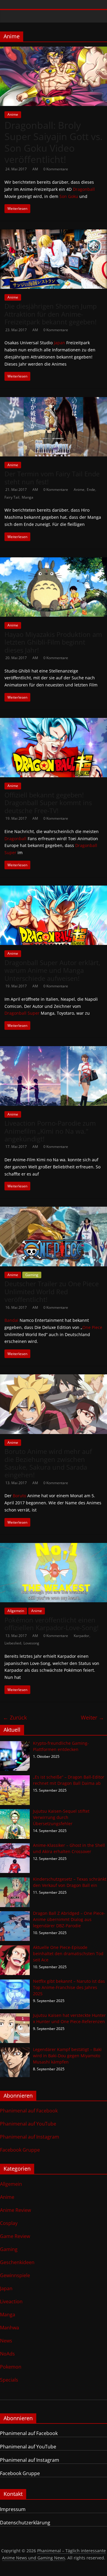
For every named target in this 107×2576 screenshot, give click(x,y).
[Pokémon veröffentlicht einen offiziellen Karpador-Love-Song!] (53, 1546)
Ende (91, 490)
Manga (27, 497)
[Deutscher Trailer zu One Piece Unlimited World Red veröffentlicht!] (53, 1210)
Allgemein (16, 1611)
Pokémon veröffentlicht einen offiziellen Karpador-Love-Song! (52, 1624)
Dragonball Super (22, 1013)
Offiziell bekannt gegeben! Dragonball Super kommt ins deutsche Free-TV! (48, 803)
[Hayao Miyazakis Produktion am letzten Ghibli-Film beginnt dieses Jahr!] (53, 561)
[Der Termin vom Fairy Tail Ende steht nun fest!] (53, 401)
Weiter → (92, 1717)
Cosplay (9, 2223)
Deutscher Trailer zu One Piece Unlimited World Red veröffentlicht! (52, 1291)
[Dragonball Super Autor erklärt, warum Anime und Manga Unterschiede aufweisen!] (53, 889)
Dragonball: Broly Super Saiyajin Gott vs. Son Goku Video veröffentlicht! (53, 142)
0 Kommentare (56, 169)
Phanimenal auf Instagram (30, 2137)
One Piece (92, 1327)
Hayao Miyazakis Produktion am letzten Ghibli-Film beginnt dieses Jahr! (53, 642)
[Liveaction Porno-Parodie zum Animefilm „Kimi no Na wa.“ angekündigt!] (53, 1050)
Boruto (19, 1496)
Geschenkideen (17, 2262)
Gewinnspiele (15, 2275)
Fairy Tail (12, 497)
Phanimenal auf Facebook (29, 2111)
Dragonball (84, 189)
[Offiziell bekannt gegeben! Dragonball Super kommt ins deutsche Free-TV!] (53, 721)
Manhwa (10, 2328)
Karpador (81, 1636)
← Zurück (15, 1717)
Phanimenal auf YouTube (28, 2124)
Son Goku (69, 196)
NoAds (7, 2354)
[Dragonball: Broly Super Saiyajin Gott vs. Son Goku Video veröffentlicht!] (53, 50)
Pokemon (11, 2367)
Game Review (15, 2236)
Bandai (11, 1320)
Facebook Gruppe (20, 2150)
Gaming (32, 1275)
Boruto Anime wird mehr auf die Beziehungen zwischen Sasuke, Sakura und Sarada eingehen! (48, 1463)
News (6, 2341)
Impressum (13, 2509)
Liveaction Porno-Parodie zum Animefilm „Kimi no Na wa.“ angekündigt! (50, 1131)
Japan (59, 343)
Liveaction (11, 2301)
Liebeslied (13, 1643)
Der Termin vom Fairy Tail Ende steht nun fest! (52, 478)
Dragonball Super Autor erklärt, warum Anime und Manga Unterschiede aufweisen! (52, 970)
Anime (13, 114)
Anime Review (15, 2210)
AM (36, 169)
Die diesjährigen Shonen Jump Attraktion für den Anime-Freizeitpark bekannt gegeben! (51, 314)
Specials (9, 2380)
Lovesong (31, 1643)
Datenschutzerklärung (25, 2523)
